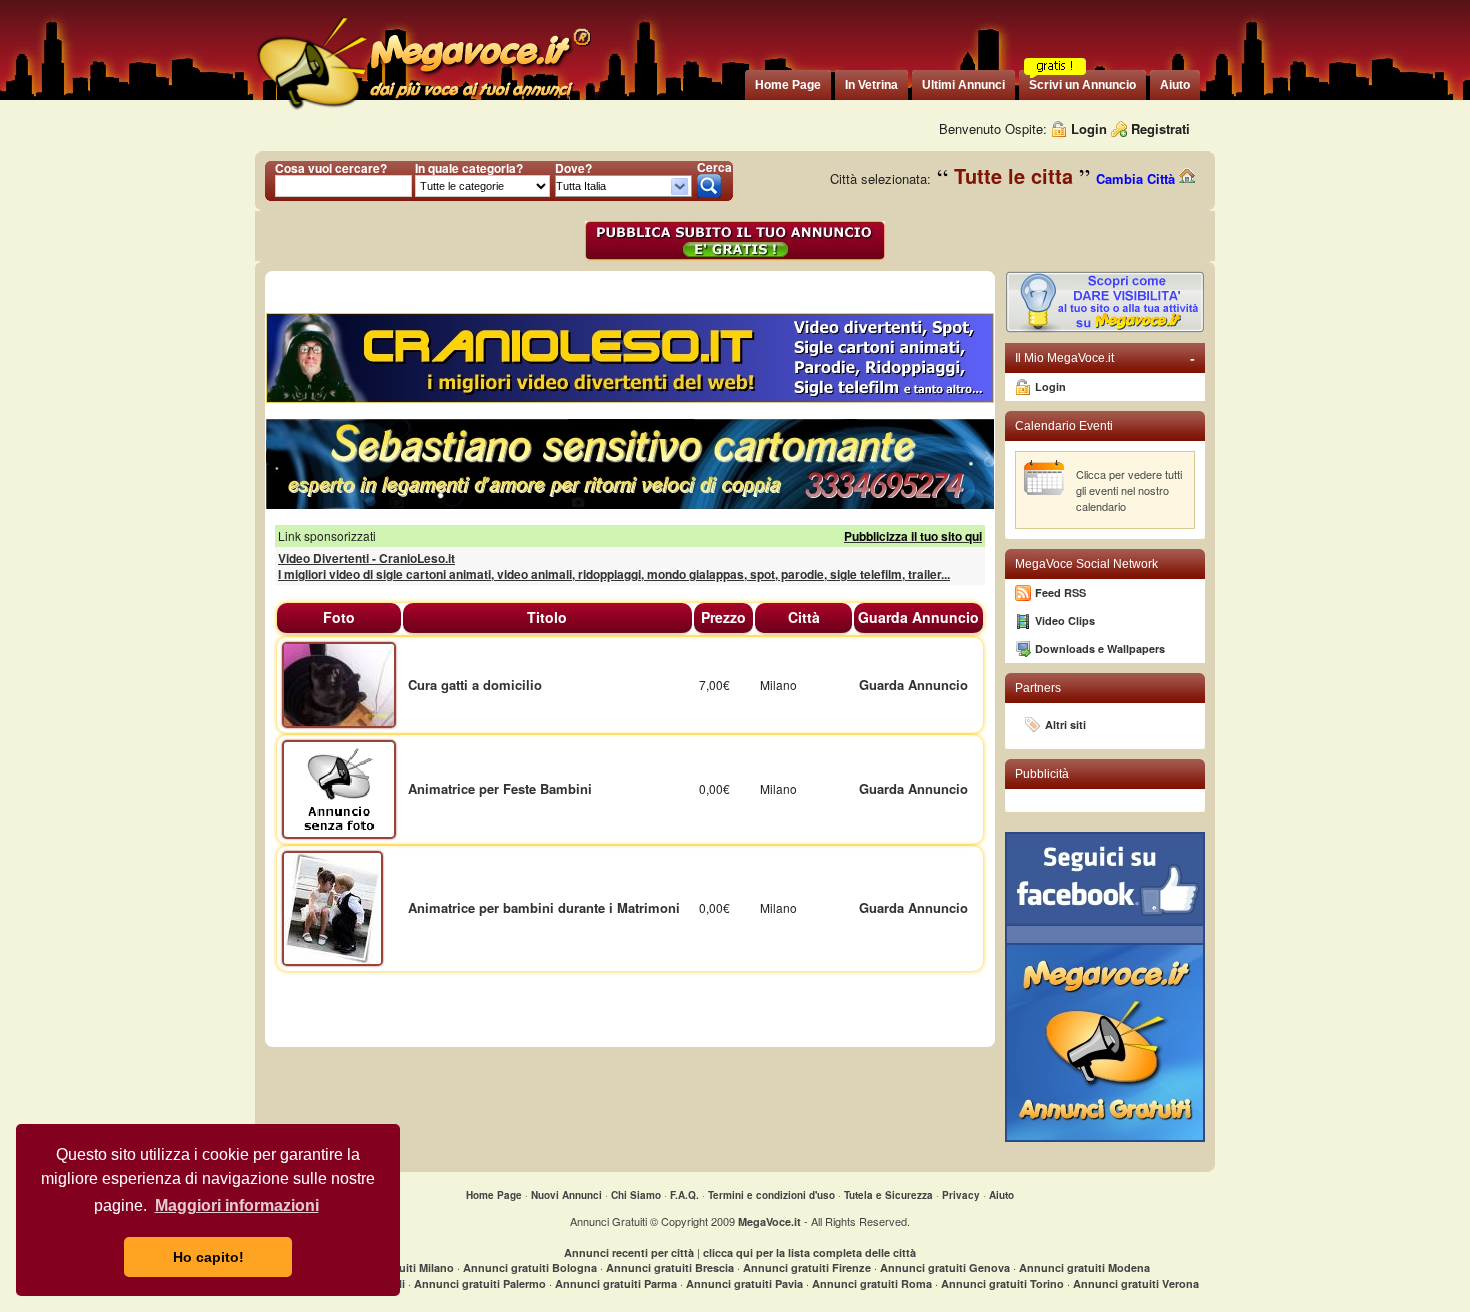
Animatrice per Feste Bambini (500, 788)
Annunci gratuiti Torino (1002, 1283)
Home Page (494, 1195)
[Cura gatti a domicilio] (339, 682)
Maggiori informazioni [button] (237, 1205)
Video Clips (1065, 620)
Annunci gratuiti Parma (616, 1283)
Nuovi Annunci (566, 1195)
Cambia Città (1137, 178)
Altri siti (1065, 724)
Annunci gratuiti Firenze (807, 1267)
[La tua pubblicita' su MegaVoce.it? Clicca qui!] (1105, 328)
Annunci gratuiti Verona (1136, 1283)
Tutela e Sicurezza (888, 1195)
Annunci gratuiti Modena (1084, 1267)
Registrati (1160, 128)
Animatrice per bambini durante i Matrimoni (544, 907)
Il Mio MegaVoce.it (1105, 358)
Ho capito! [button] (208, 1257)
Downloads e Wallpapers (1100, 648)
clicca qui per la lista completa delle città (809, 1252)
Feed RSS (1060, 592)
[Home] (423, 109)
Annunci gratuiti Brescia (670, 1267)
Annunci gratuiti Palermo (480, 1283)
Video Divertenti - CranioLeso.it (366, 558)
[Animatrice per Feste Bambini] (339, 787)
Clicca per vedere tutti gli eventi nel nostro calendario (1129, 490)
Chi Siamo (636, 1195)
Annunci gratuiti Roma (872, 1283)
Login (1089, 128)
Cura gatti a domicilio (475, 684)
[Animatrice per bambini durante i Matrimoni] (332, 906)
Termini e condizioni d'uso (771, 1195)
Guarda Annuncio (913, 684)
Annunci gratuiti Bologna (530, 1267)
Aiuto (1001, 1195)
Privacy (961, 1195)
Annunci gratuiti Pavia (744, 1283)
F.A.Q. (684, 1195)
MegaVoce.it (769, 1221)
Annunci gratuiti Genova (945, 1267)
